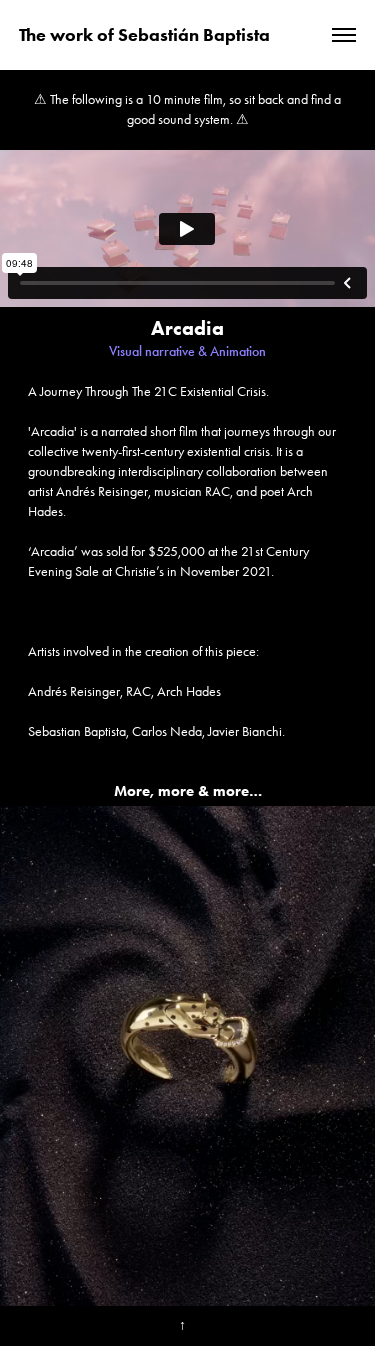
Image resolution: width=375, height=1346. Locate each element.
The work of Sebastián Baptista (144, 35)
